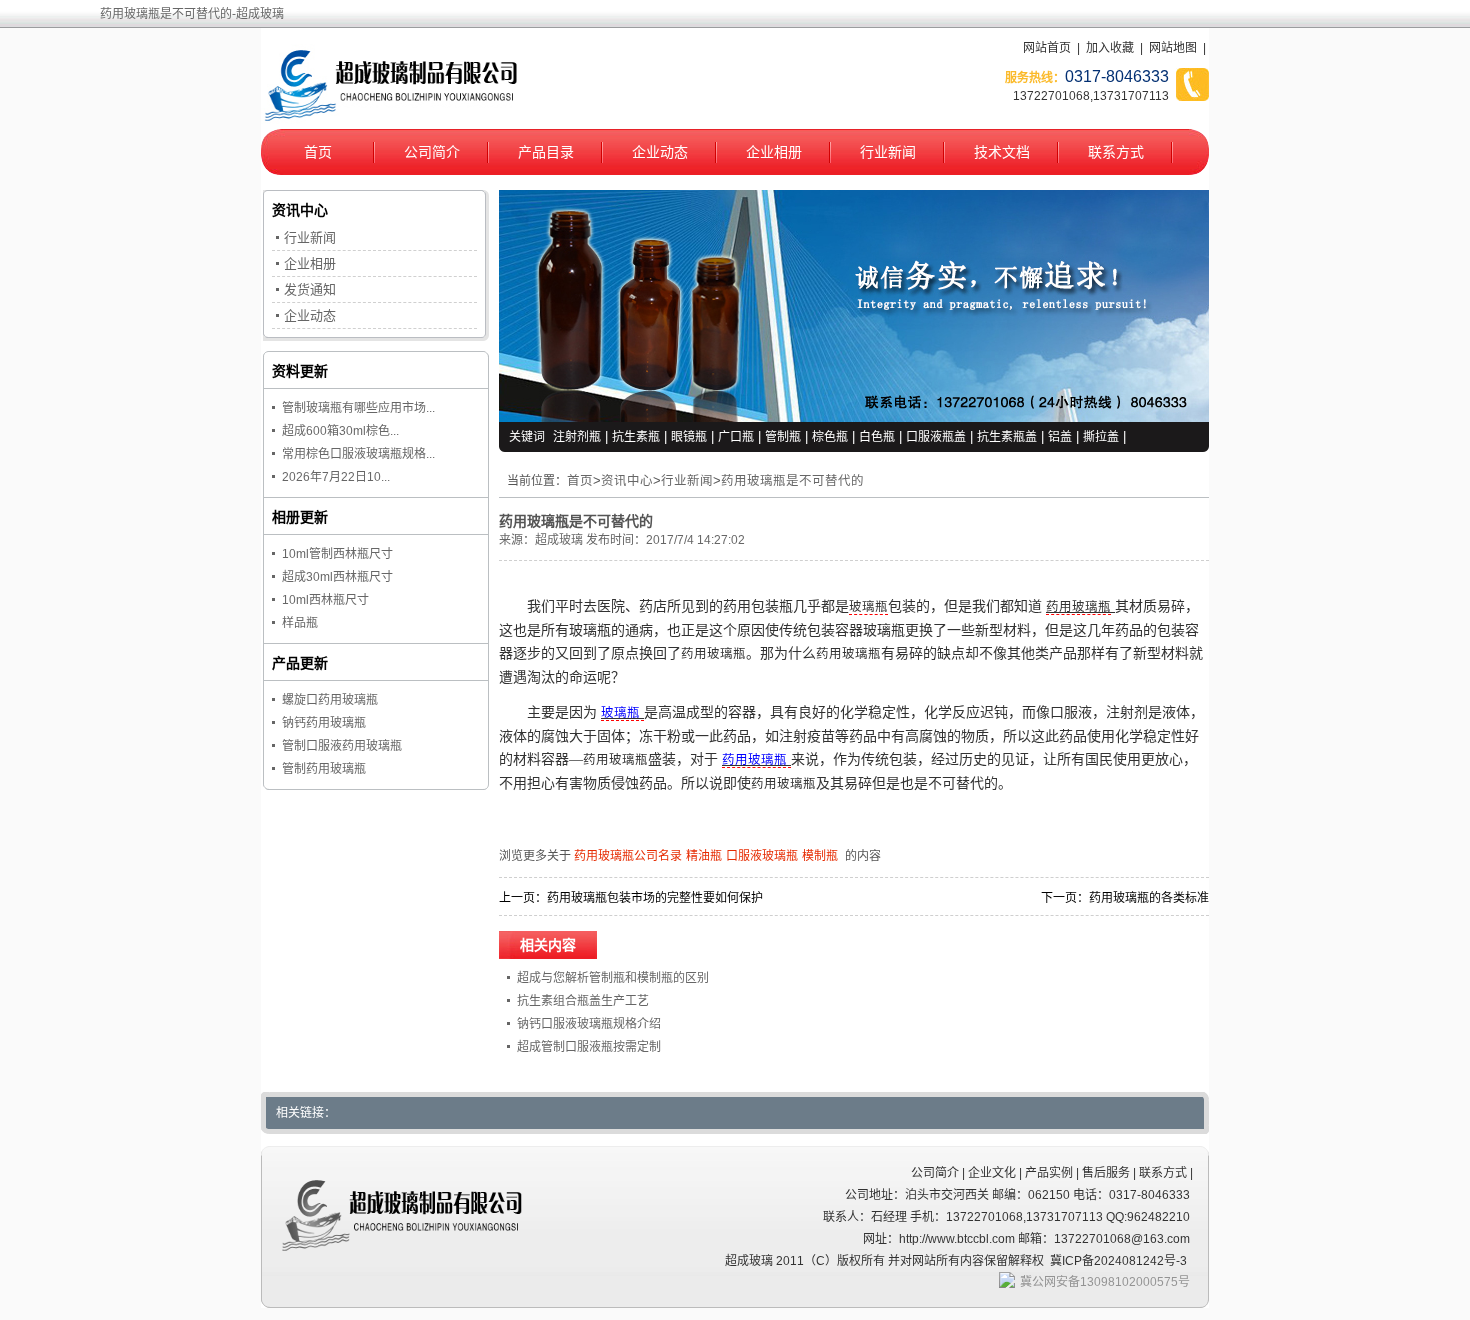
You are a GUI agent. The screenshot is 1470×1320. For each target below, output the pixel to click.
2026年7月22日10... (336, 477)
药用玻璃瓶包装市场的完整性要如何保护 (655, 898)
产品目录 (546, 152)
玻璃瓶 (868, 607)
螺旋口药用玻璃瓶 (330, 700)
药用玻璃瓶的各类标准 (1149, 898)
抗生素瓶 (636, 437)
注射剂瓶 (577, 437)
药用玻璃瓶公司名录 (628, 856)
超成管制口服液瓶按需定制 (589, 1047)
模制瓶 (820, 856)
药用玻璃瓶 (1078, 607)
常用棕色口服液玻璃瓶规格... (358, 454)
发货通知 (310, 289)
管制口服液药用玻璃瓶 (342, 746)
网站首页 (1047, 48)
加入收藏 (1110, 48)
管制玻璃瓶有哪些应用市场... (358, 408)
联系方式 (1116, 152)
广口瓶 (736, 437)
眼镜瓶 (689, 437)
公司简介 (432, 152)
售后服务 (1106, 1173)
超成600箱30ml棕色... (340, 431)
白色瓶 (877, 437)
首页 (318, 152)
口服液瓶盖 (936, 437)
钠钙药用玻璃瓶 (324, 723)
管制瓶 (783, 437)
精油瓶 (704, 856)
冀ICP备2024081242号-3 (1118, 1261)
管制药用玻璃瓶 (324, 769)
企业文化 (992, 1173)
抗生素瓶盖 (1007, 437)
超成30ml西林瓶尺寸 (337, 577)
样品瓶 (300, 623)
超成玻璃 (559, 540)
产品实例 (1049, 1173)
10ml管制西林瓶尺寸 (337, 554)
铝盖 (1060, 437)
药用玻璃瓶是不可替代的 (792, 481)
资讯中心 (627, 481)
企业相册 (774, 152)
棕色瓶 (830, 437)
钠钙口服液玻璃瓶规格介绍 (589, 1024)
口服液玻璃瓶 (762, 856)
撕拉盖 (1101, 437)
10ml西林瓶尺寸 (325, 600)
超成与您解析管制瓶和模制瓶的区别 (613, 978)
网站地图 (1173, 48)
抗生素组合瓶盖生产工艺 (583, 1001)
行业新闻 (888, 152)
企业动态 (660, 152)
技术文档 (1002, 152)
